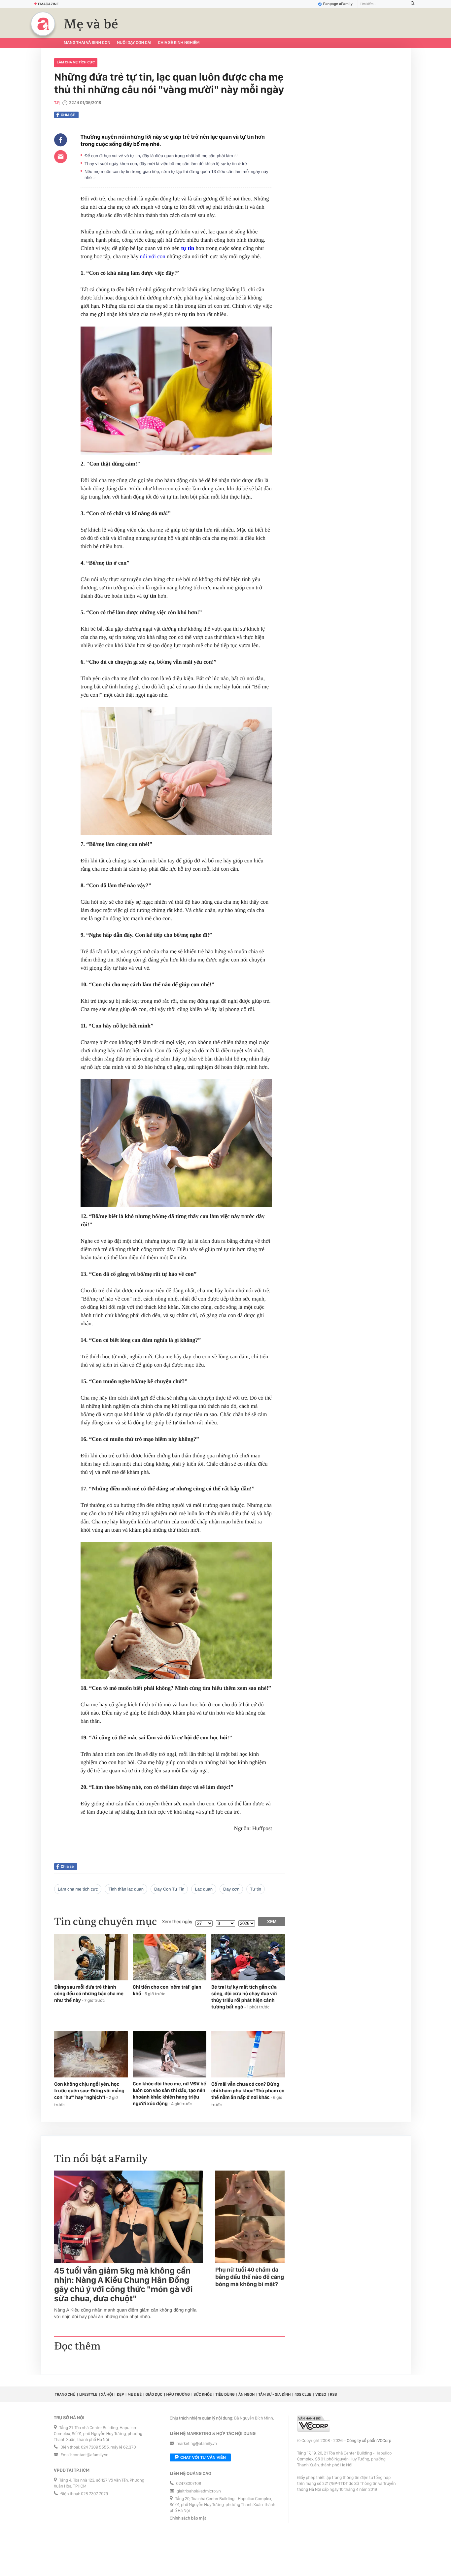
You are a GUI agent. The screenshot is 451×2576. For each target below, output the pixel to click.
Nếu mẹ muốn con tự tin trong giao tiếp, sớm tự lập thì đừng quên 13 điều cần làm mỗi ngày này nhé (176, 174)
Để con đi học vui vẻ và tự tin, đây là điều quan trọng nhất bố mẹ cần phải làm (159, 156)
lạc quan (204, 1889)
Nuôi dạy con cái (134, 43)
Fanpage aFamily (338, 4)
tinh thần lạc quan (126, 1889)
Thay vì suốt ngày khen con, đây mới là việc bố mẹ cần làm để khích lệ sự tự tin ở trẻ (166, 164)
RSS (333, 2394)
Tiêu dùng (225, 2394)
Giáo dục (154, 2394)
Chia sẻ (68, 115)
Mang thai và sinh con (87, 43)
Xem (272, 1922)
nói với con (153, 256)
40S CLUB (303, 2394)
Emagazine (48, 4)
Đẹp (120, 2394)
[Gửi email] (61, 157)
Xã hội (107, 2394)
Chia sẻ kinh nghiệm (179, 43)
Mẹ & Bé (135, 2394)
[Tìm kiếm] (413, 4)
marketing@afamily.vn (197, 2444)
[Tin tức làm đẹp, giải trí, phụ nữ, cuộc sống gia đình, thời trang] (43, 24)
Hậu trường (178, 2394)
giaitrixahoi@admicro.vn (199, 2491)
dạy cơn (231, 1889)
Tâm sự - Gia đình (275, 2394)
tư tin (256, 1889)
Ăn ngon (246, 2394)
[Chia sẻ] (61, 140)
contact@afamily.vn (90, 2455)
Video (321, 2394)
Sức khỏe (203, 2394)
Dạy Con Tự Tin (169, 1889)
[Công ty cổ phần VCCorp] (314, 2424)
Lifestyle (88, 2394)
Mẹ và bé (91, 24)
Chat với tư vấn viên (203, 2457)
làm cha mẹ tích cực (76, 63)
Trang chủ (65, 2394)
